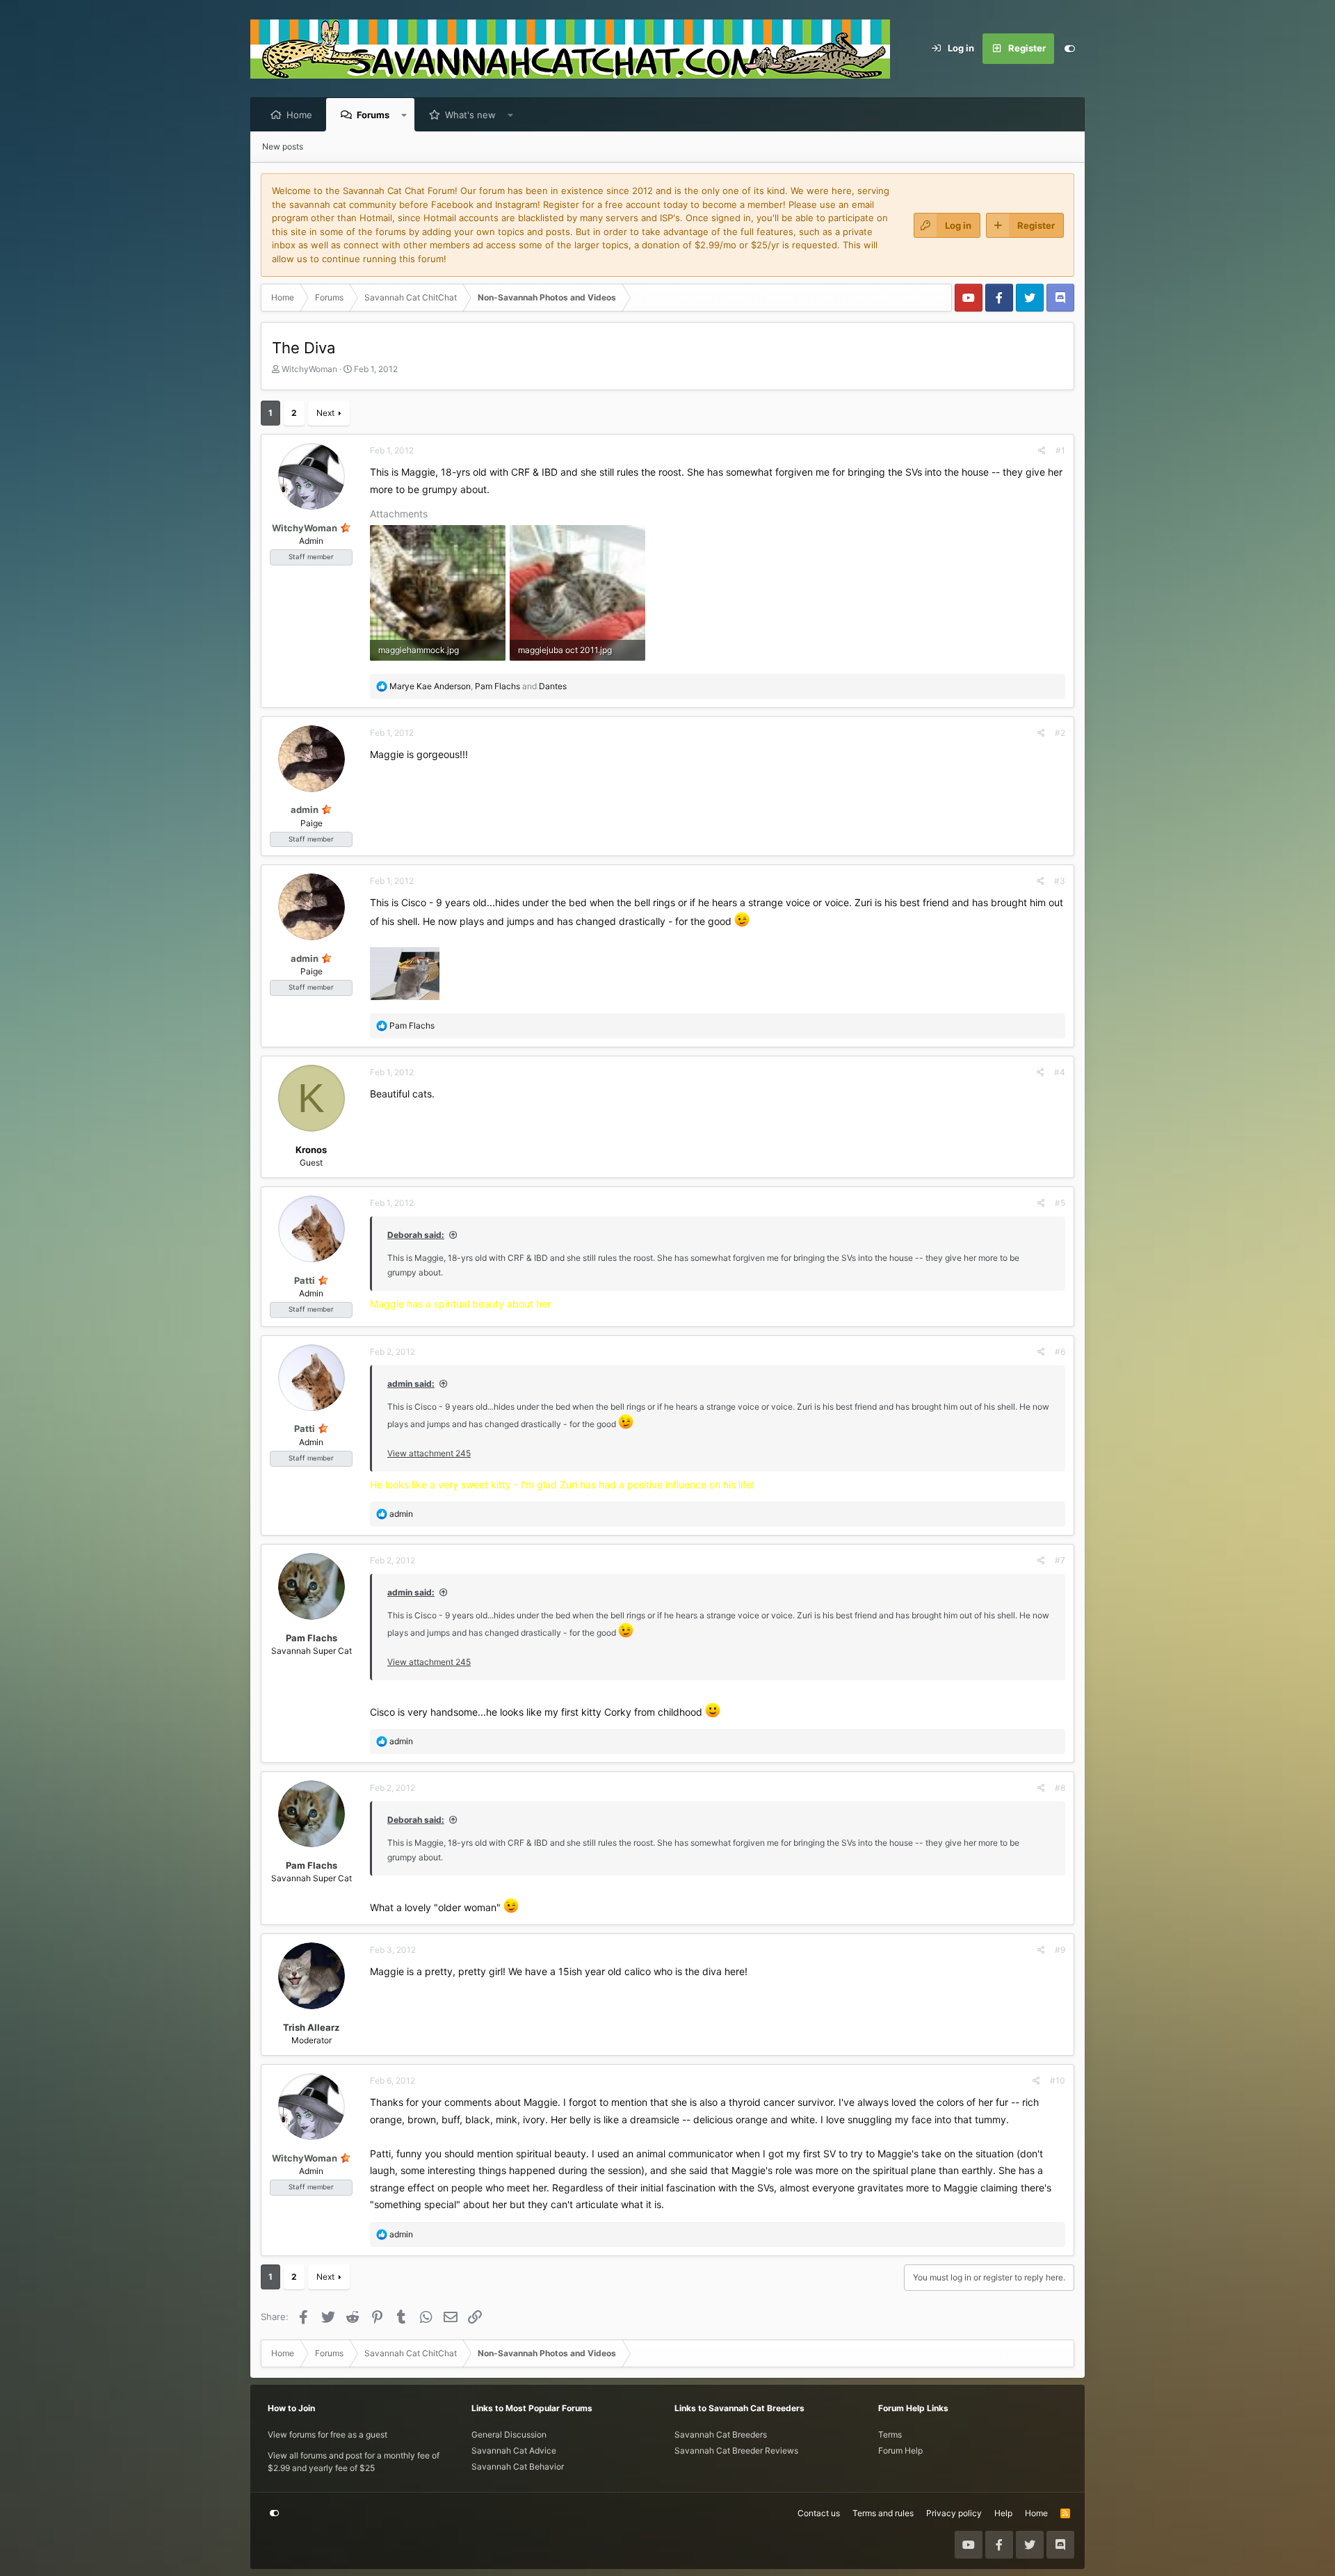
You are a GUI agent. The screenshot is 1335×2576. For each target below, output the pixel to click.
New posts (283, 146)
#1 (1060, 450)
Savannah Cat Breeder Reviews (736, 2450)
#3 (1060, 881)
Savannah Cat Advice (514, 2450)
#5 (1060, 1203)
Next (325, 413)
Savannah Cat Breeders (721, 2434)
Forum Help (900, 2450)
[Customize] (1069, 49)
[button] (404, 115)
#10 (1058, 2080)
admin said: (411, 1384)
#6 (1060, 1352)
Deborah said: (416, 1235)
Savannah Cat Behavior (518, 2466)
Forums (373, 115)
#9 (1060, 1950)
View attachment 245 (429, 1453)
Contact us (819, 2513)
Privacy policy (954, 2513)
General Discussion (509, 2434)
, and (478, 686)
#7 (1060, 1560)
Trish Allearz (311, 2027)
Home (299, 115)
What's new (470, 115)
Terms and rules (883, 2513)
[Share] (1042, 451)
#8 (1060, 1788)
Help (1003, 2513)
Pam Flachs (311, 1638)
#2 (1060, 733)
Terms (890, 2434)
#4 (1060, 1072)
